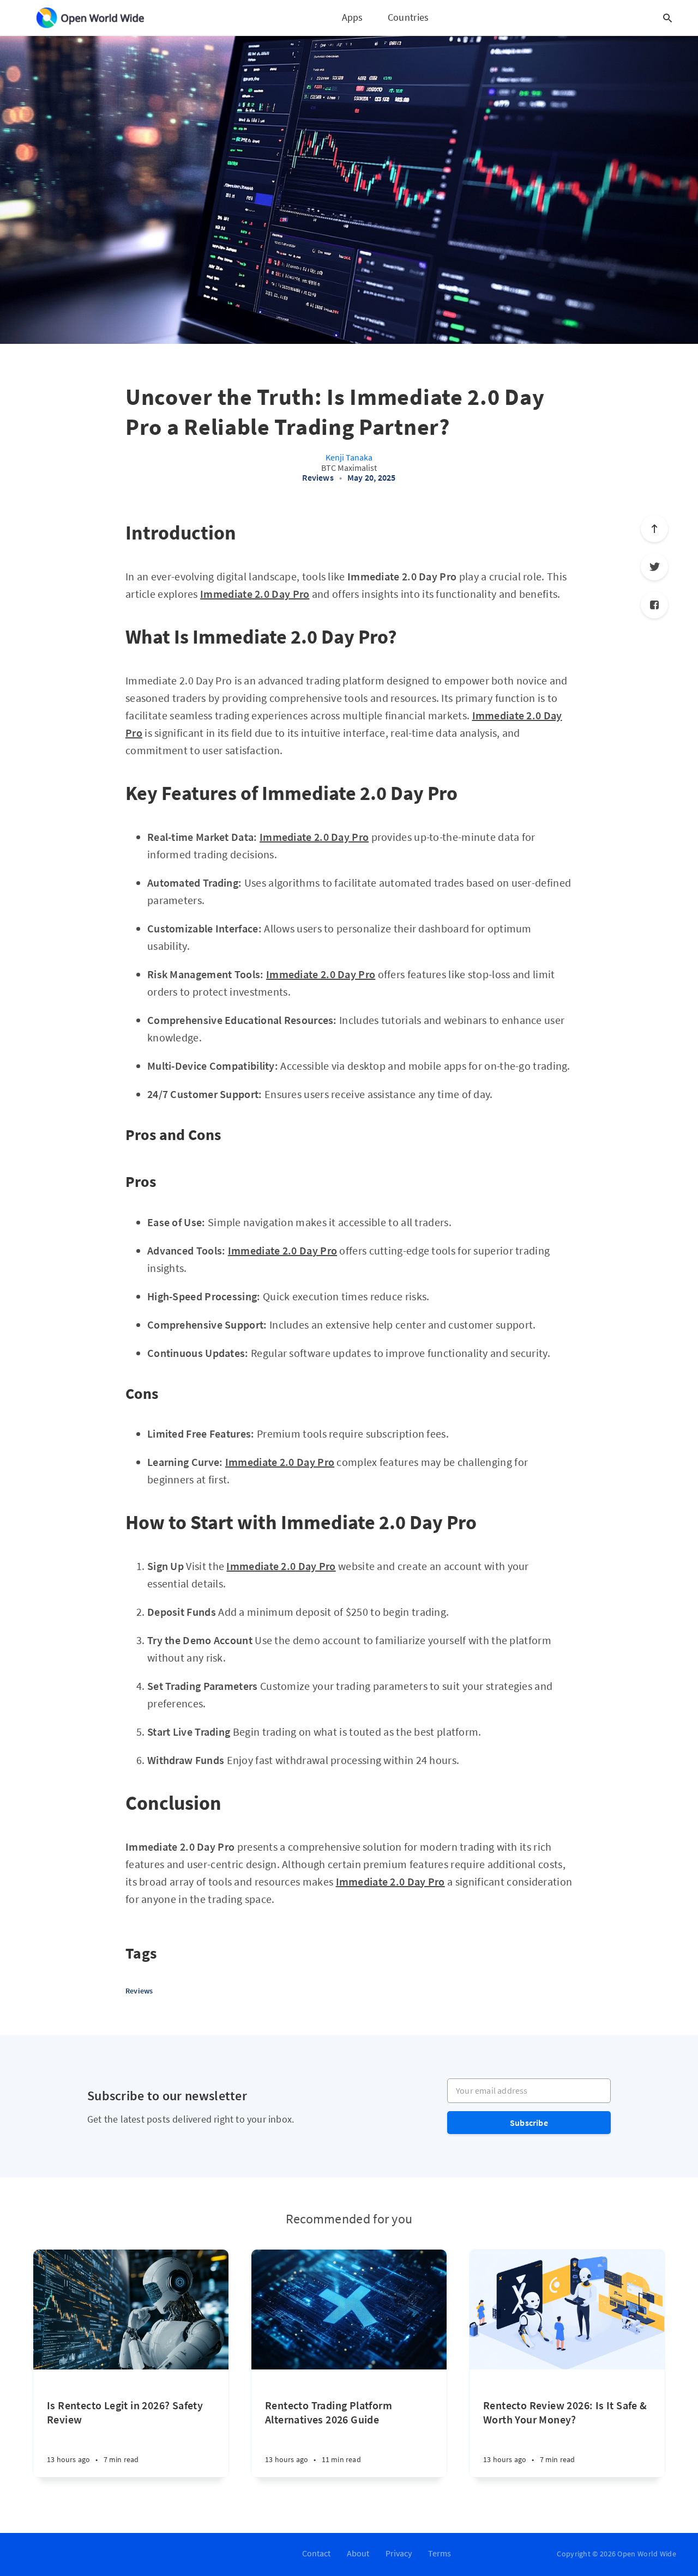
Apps (353, 17)
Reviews (318, 477)
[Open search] (667, 18)
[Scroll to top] (654, 529)
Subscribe (529, 2123)
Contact (316, 2553)
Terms (440, 2553)
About (358, 2553)
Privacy (399, 2553)
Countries (408, 17)
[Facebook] (654, 605)
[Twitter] (654, 567)
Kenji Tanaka (349, 457)
